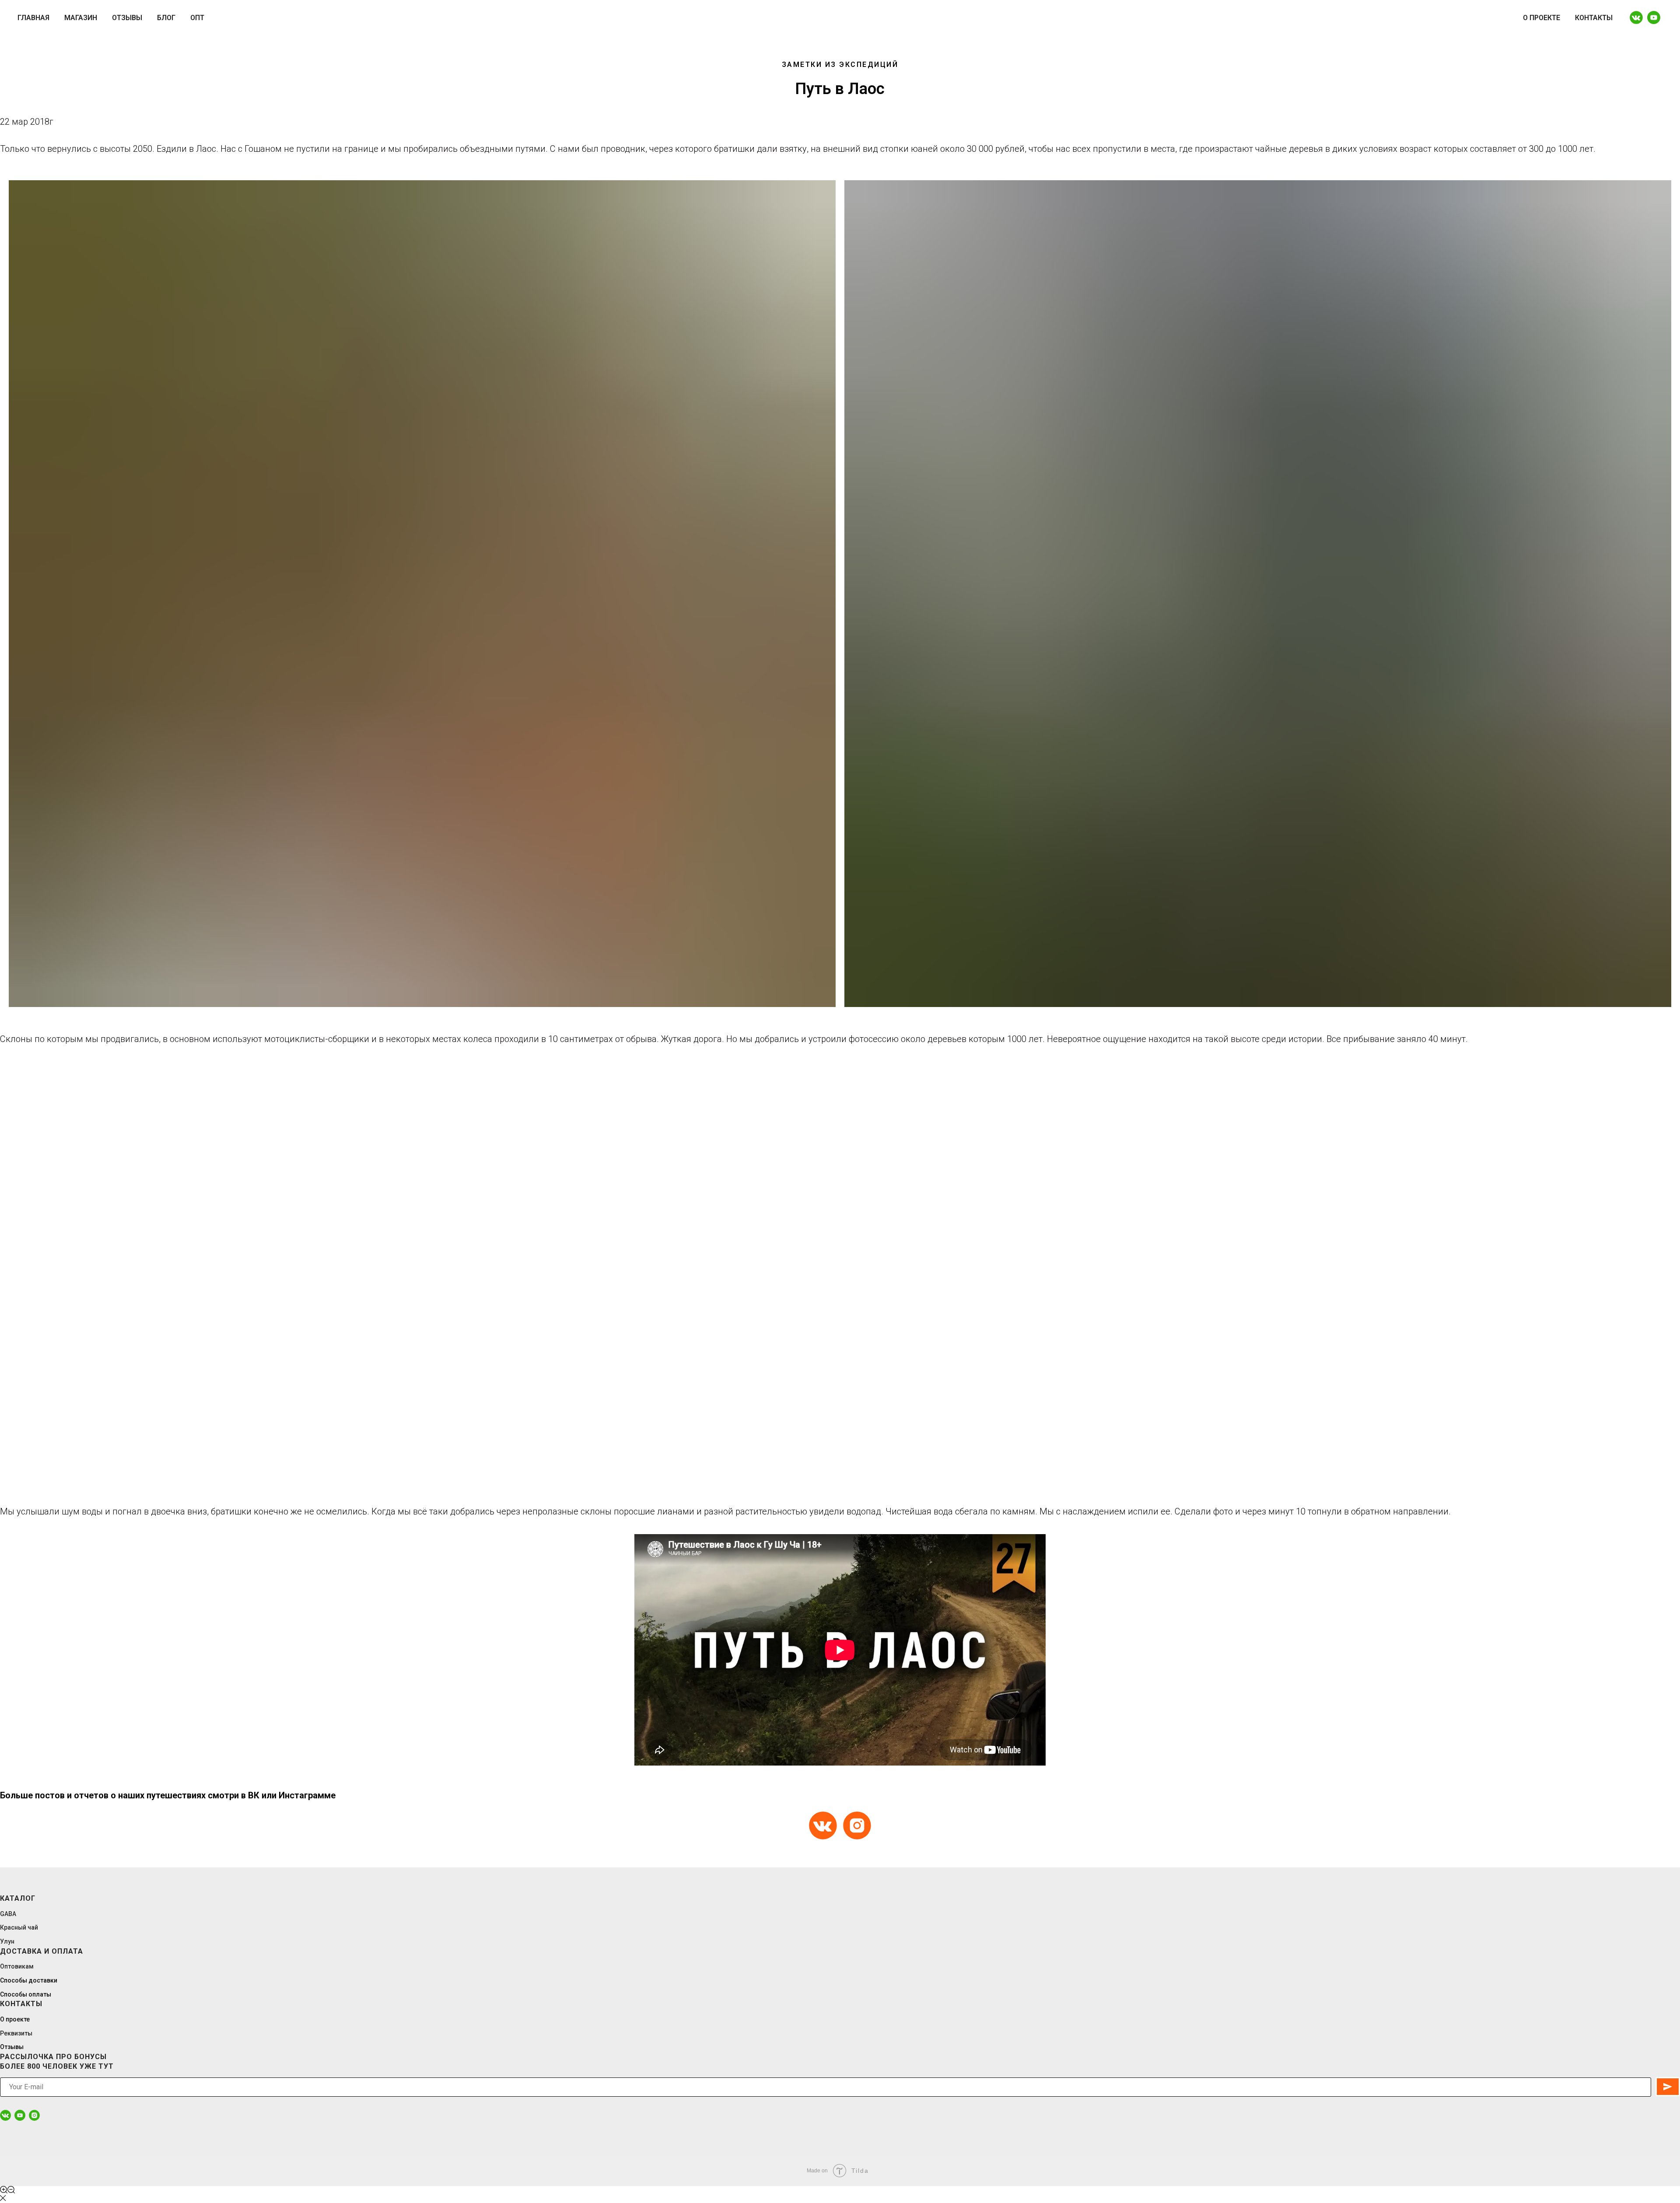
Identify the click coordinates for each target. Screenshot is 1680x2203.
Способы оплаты (26, 1994)
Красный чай (19, 1927)
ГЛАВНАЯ (33, 18)
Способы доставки (29, 1980)
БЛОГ (166, 18)
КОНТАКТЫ (1594, 18)
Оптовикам (17, 1966)
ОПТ (197, 18)
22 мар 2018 (25, 122)
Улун (7, 1941)
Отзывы (12, 2047)
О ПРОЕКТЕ (1542, 18)
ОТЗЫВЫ (127, 18)
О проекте (15, 2019)
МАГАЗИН (81, 18)
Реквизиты (16, 2033)
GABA (8, 1914)
